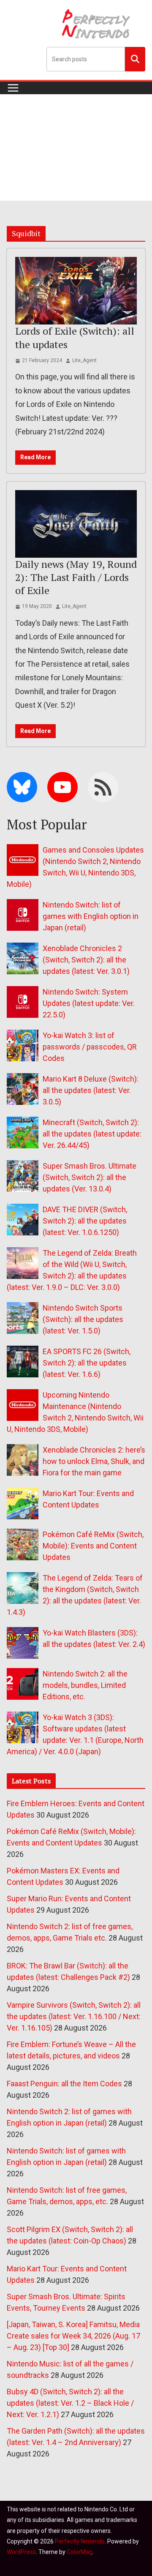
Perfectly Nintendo (80, 2541)
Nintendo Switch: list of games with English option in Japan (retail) (91, 916)
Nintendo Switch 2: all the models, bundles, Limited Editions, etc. (85, 1685)
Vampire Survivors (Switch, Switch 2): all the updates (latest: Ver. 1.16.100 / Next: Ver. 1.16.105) (74, 2016)
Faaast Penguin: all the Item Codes (64, 2084)
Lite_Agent (84, 360)
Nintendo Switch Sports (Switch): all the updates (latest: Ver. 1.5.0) (83, 1319)
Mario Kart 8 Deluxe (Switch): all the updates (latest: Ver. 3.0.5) (91, 1090)
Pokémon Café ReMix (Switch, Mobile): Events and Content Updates (93, 1546)
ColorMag (80, 2552)
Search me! (135, 59)
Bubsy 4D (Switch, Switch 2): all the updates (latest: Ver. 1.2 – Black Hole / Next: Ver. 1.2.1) (70, 2403)
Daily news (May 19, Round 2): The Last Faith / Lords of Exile (76, 577)
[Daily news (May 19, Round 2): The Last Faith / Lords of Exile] (76, 524)
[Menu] (13, 88)
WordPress (21, 2552)
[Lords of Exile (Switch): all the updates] (76, 291)
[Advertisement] (76, 147)
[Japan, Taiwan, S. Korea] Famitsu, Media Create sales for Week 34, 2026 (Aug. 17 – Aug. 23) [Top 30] (73, 2336)
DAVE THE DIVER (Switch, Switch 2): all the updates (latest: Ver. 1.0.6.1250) (85, 1221)
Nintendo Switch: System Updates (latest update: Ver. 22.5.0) (89, 1003)
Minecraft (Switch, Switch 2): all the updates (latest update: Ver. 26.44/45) (92, 1134)
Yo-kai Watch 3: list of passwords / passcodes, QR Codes (90, 1047)
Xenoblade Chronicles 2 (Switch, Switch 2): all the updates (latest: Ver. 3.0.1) (86, 960)
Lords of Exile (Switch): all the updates (75, 337)
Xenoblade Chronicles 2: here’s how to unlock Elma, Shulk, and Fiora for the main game (94, 1461)
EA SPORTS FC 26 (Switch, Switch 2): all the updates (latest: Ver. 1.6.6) (87, 1363)
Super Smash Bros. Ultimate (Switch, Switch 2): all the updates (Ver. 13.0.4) (90, 1177)
